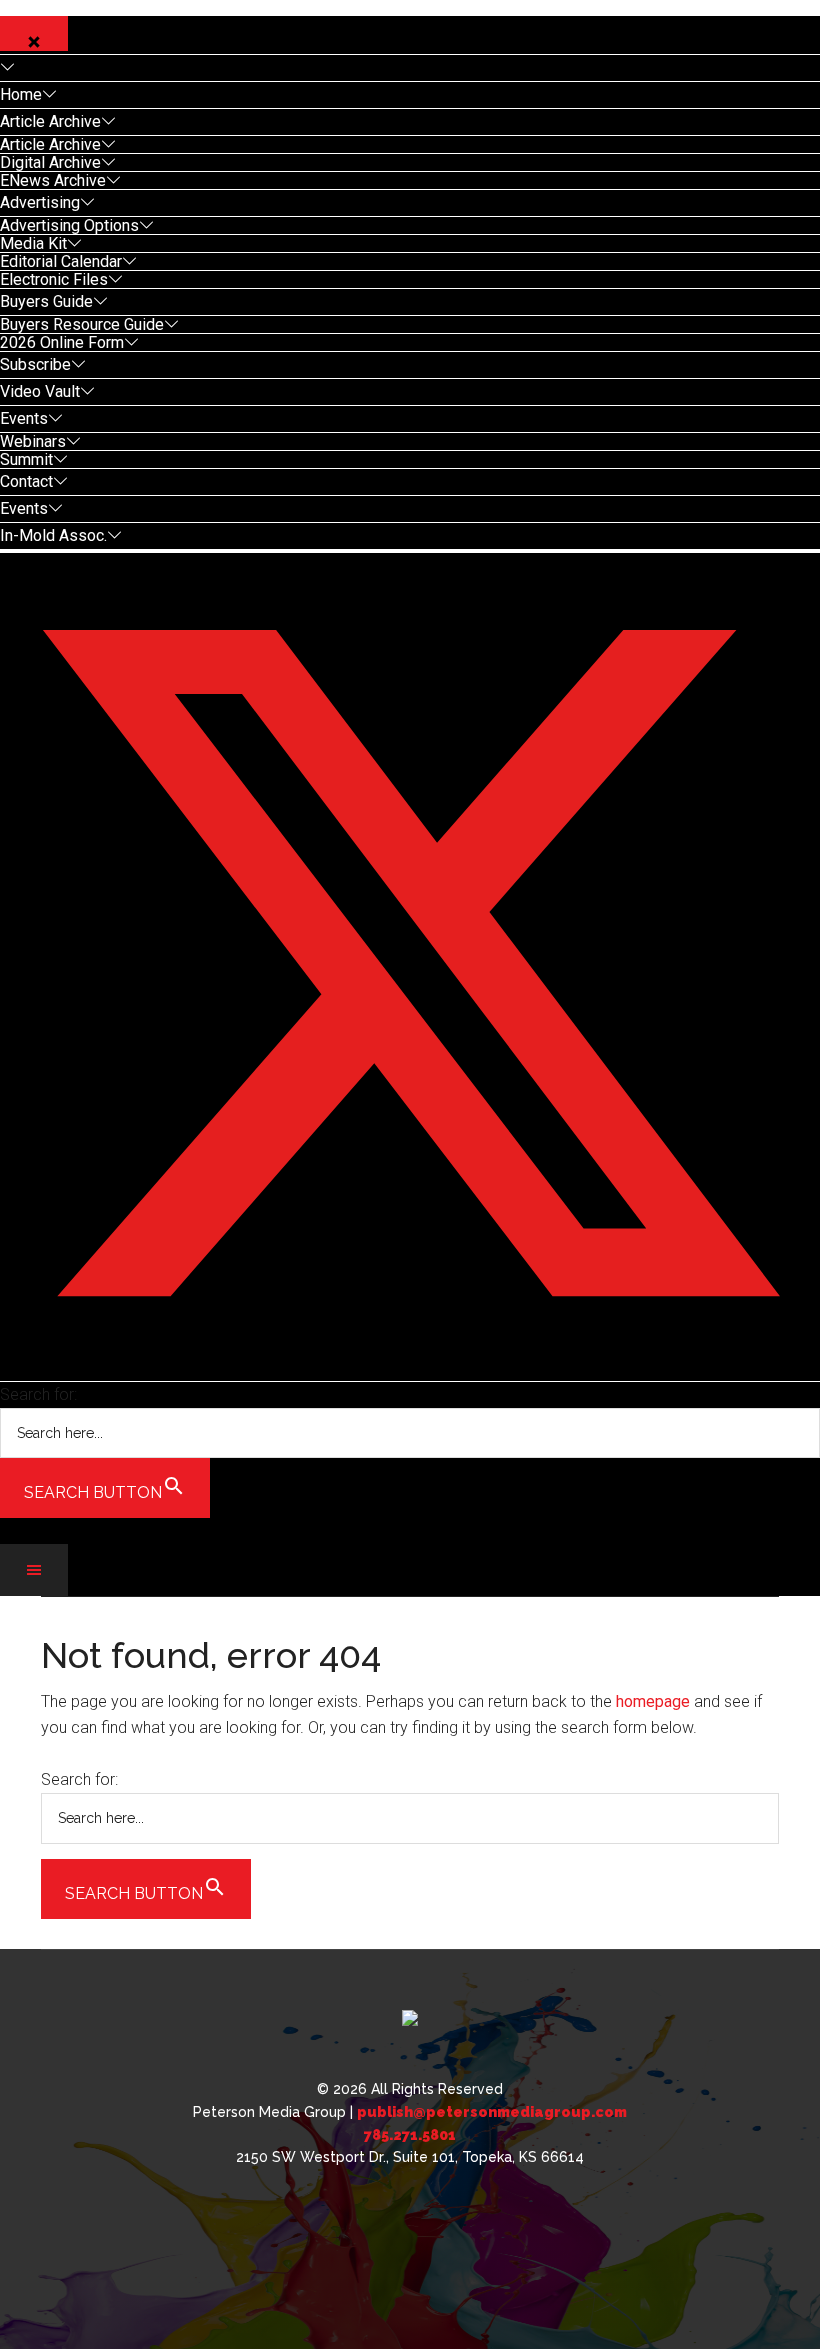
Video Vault (40, 391)
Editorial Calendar (61, 261)
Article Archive (50, 121)
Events (24, 418)
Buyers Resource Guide (82, 324)
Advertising (40, 202)
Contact (26, 481)
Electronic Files (54, 279)
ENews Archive (53, 180)
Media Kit (33, 243)
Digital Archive (50, 162)
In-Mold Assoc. (53, 535)
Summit (26, 459)
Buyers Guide (46, 301)
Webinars (33, 441)
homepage (653, 1701)
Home (21, 94)
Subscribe (35, 364)
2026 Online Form (62, 342)
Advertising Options (69, 225)
